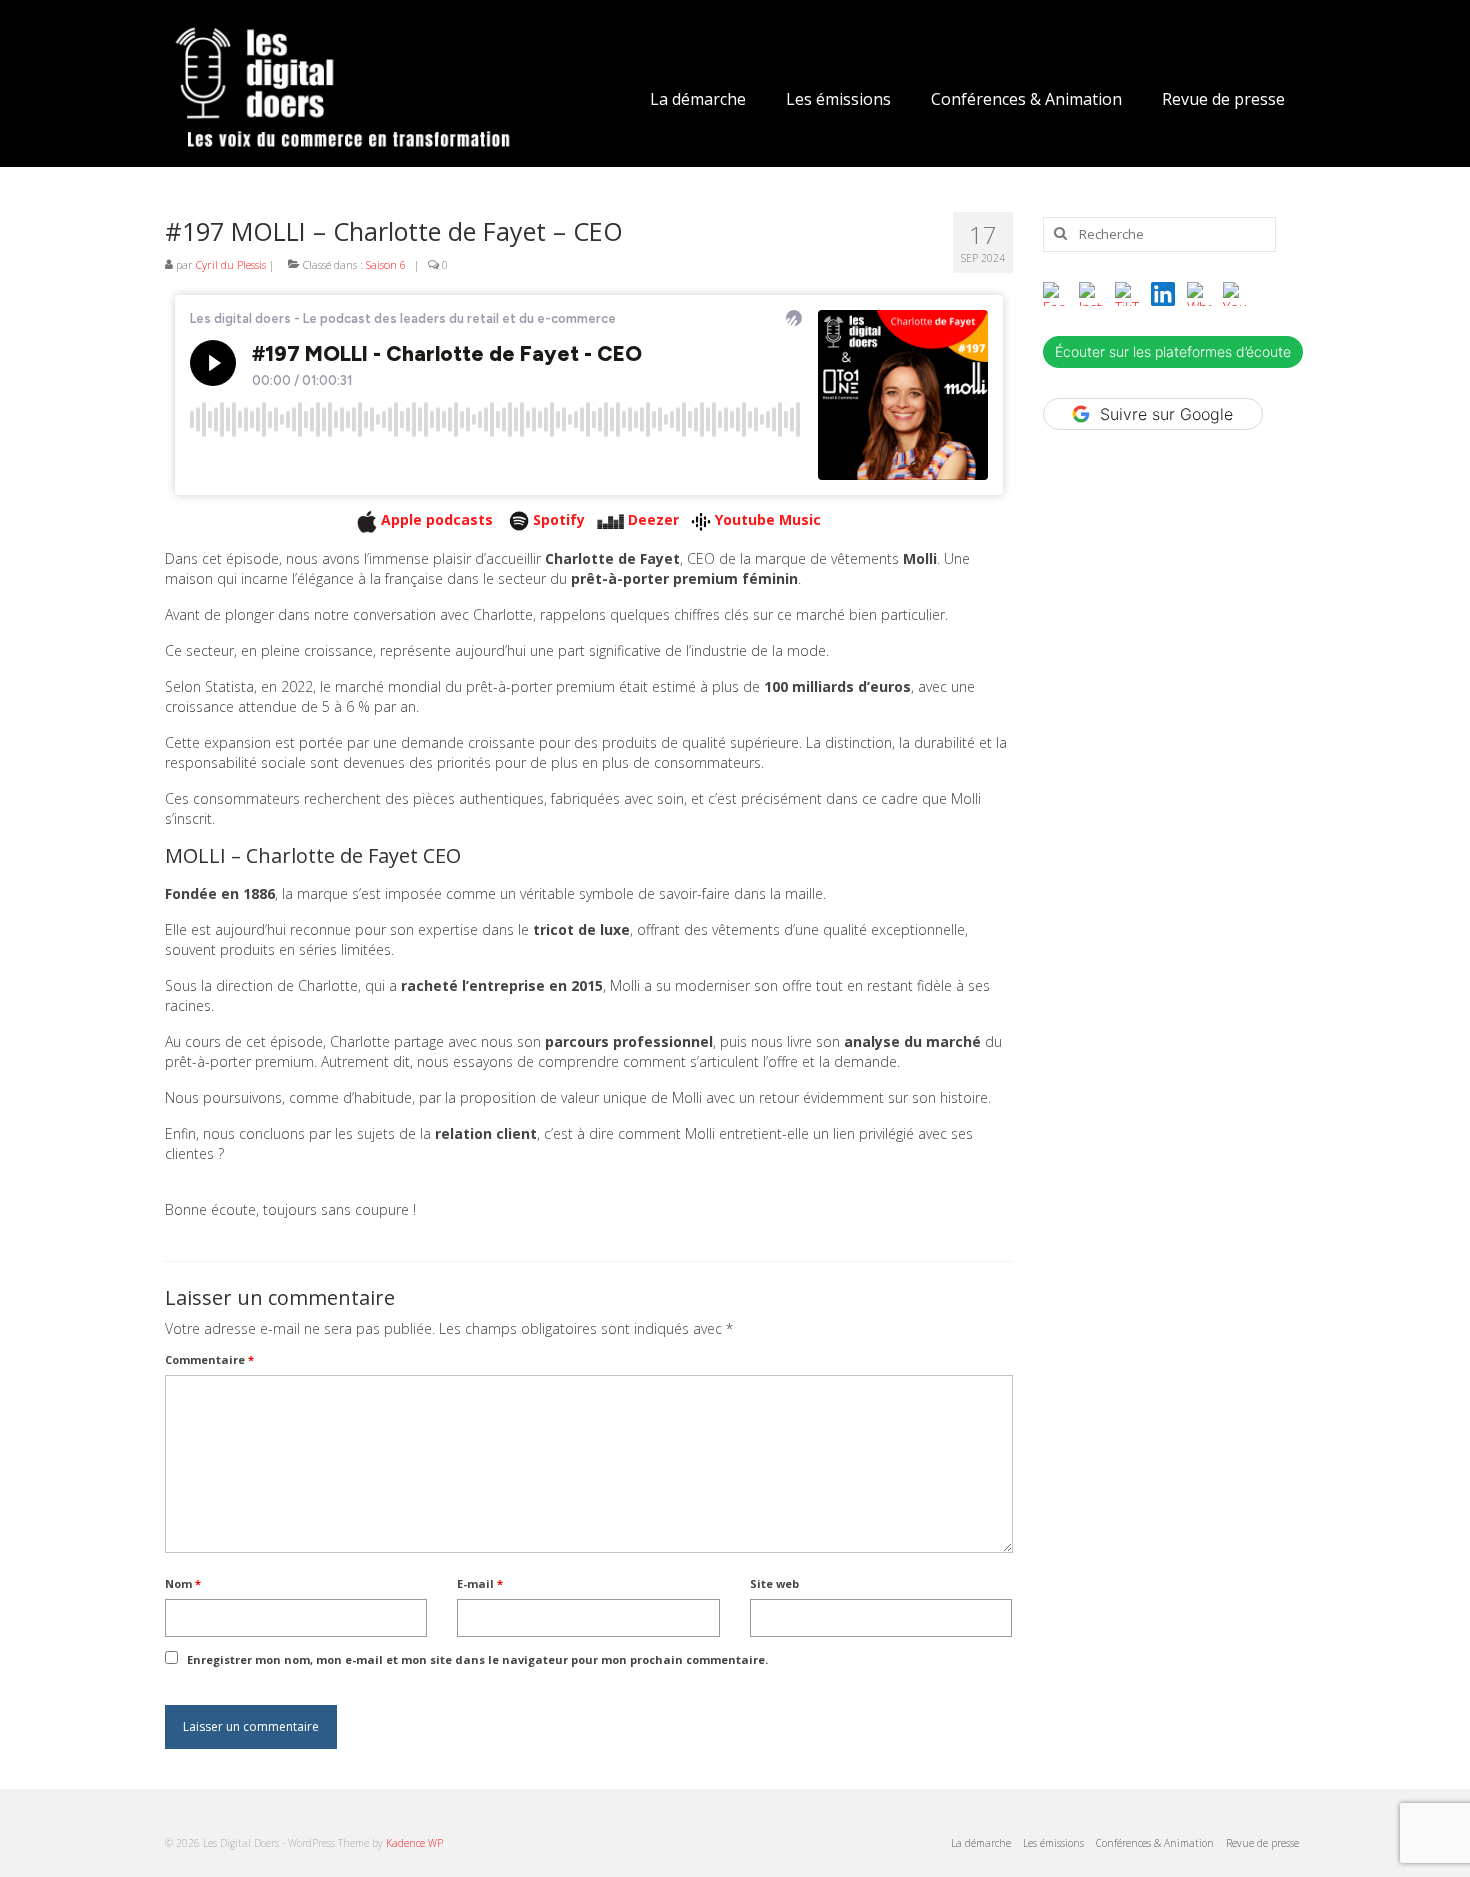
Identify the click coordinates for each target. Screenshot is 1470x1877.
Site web (774, 1583)
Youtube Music (768, 519)
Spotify (559, 519)
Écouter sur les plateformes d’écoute (1173, 351)
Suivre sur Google (1166, 414)
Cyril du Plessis (231, 264)
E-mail (480, 1583)
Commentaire (209, 1359)
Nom (183, 1583)
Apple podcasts (439, 519)
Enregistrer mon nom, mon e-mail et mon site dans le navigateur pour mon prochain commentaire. (477, 1659)
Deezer (653, 519)
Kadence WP (414, 1843)
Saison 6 (386, 264)
